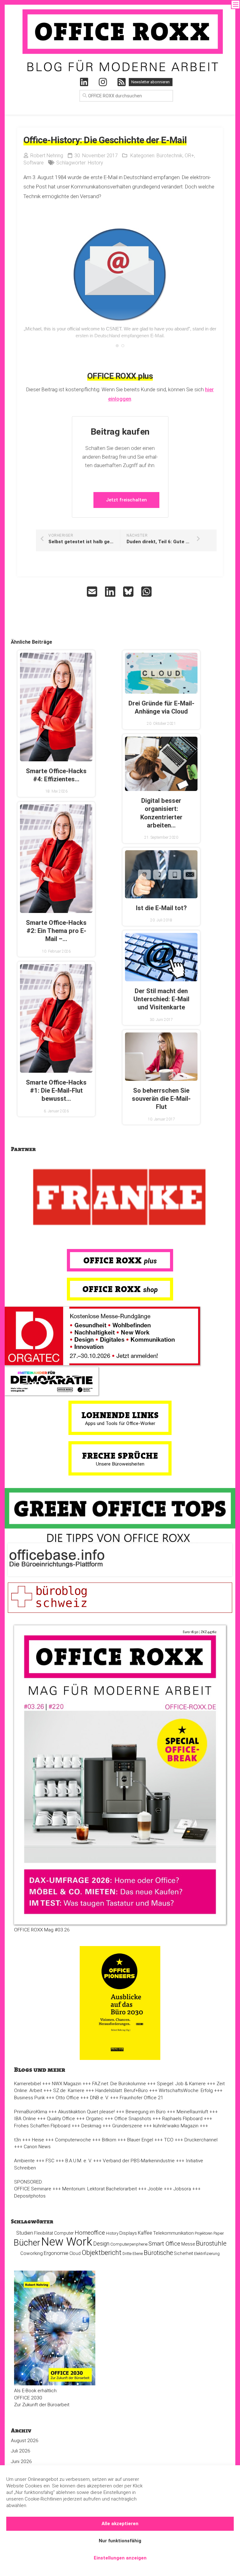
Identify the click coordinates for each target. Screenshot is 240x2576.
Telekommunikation (173, 2233)
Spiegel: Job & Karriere (181, 2084)
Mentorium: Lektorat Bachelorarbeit (100, 2189)
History (95, 163)
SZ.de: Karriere (69, 2091)
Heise (38, 2140)
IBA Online (25, 2119)
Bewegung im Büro (146, 2112)
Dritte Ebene (133, 2254)
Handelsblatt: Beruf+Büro (122, 2091)
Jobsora (182, 2189)
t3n (17, 2140)
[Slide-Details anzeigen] (120, 1198)
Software (34, 163)
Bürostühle (211, 2243)
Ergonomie (56, 2253)
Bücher (27, 2243)
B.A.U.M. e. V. (79, 2161)
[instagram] (103, 82)
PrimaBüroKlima (31, 2112)
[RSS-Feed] (122, 82)
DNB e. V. (99, 2098)
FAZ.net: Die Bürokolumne (119, 2084)
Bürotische (158, 2253)
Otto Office (67, 2098)
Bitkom (109, 2140)
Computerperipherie (129, 2244)
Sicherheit (184, 2253)
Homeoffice (90, 2233)
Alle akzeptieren (120, 2524)
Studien (25, 2233)
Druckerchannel (201, 2140)
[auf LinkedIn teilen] (111, 592)
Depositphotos (30, 2196)
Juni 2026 (21, 2461)
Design (101, 2244)
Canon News (37, 2147)
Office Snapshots (133, 2119)
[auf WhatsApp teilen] (147, 592)
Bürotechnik (170, 156)
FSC (50, 2161)
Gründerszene (127, 2126)
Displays (128, 2233)
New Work (67, 2242)
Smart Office (164, 2244)
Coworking (32, 2253)
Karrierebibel (27, 2084)
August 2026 (25, 2441)
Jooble (155, 2189)
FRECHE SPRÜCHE (120, 1456)
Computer (64, 2233)
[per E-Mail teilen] (93, 592)
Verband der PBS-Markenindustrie (139, 2161)
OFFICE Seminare (33, 2189)
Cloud (75, 2253)
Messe (188, 2244)
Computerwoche (73, 2140)
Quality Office (61, 2119)
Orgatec (95, 2119)
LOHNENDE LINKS (120, 1415)
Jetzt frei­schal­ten (126, 500)
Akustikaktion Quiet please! (86, 2112)
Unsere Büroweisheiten (120, 1464)
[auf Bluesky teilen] (129, 592)
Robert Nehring (47, 156)
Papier (219, 2233)
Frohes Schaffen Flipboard (42, 2126)
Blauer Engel (140, 2140)
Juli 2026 (21, 2451)
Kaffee (145, 2233)
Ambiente (24, 2161)
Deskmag (91, 2126)
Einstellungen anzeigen (120, 2558)
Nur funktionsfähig (120, 2541)
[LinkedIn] (84, 82)
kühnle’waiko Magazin (176, 2126)
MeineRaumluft (192, 2112)
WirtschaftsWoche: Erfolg (186, 2091)
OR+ (189, 156)
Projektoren (204, 2233)
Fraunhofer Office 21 (142, 2098)
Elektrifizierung (207, 2254)
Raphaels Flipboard (182, 2119)
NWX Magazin (67, 2084)
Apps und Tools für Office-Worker (120, 1423)
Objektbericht (102, 2253)
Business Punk (29, 2098)
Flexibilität (44, 2233)
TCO (169, 2140)
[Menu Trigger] (235, 5)
